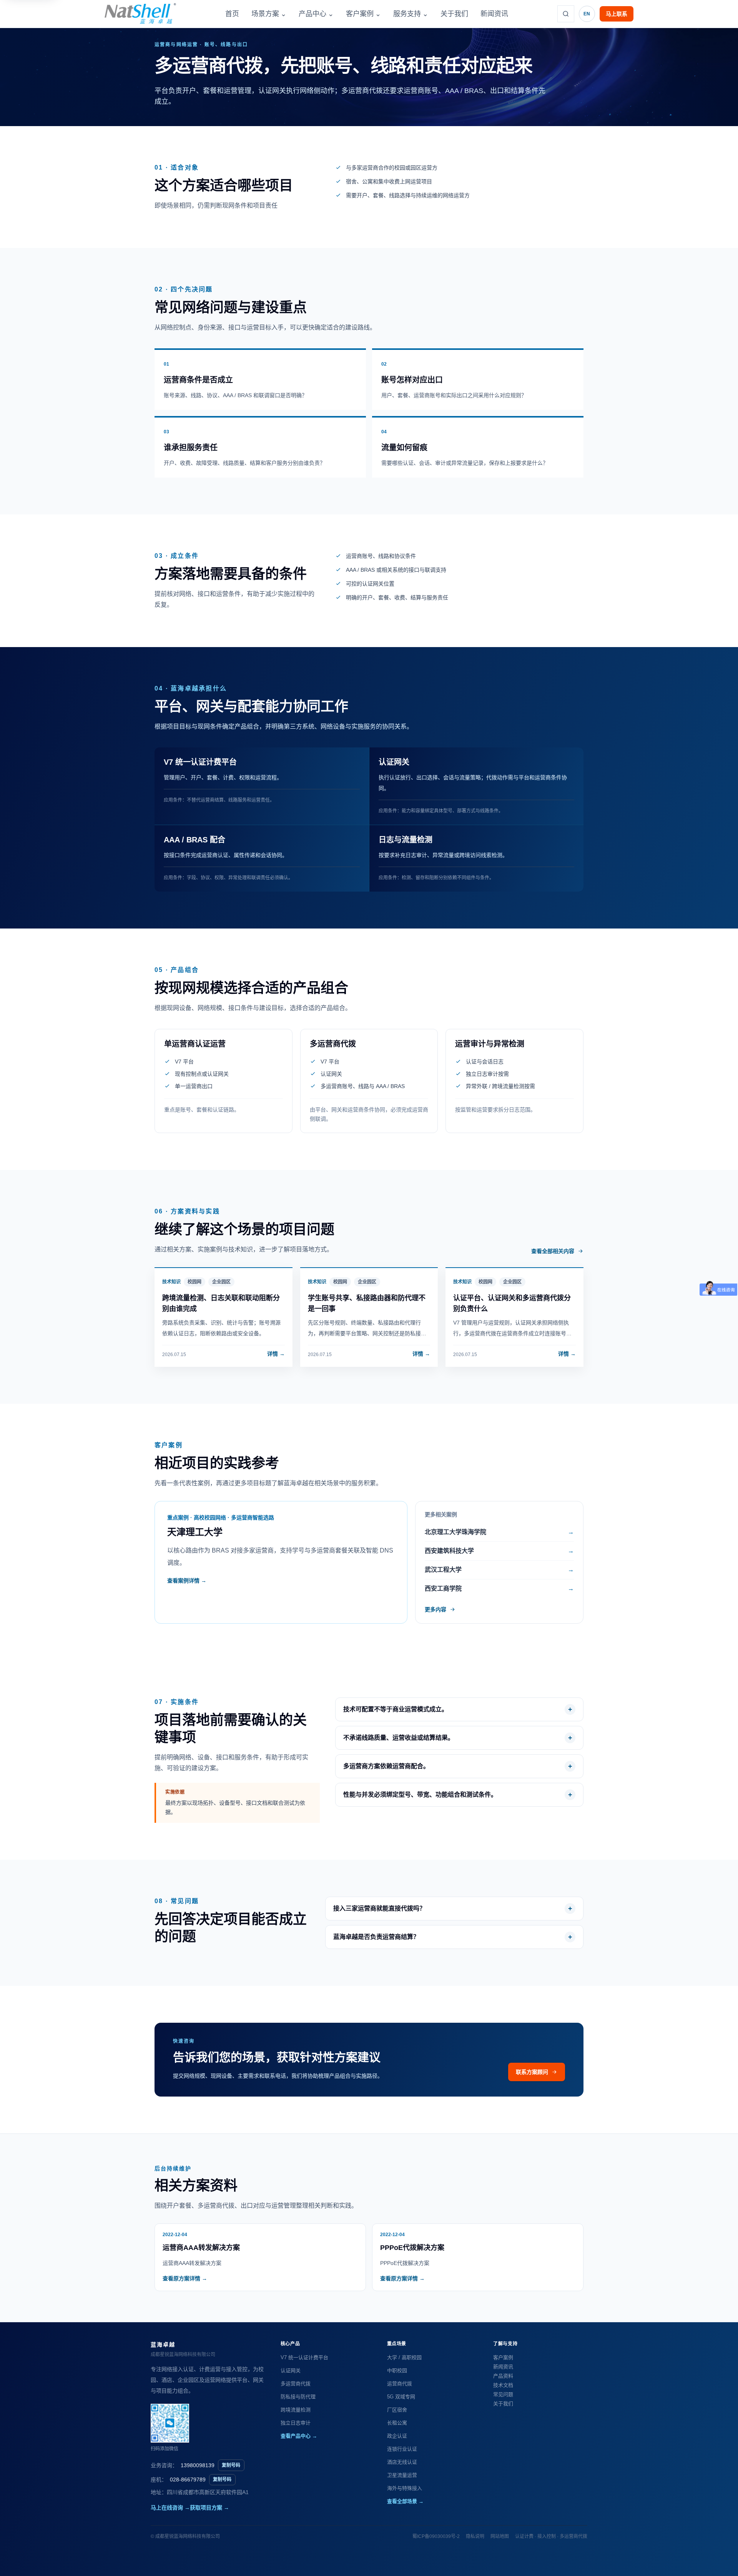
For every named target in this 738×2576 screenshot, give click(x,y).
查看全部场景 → (405, 2501)
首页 (232, 14)
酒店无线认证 (402, 2462)
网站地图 (500, 2536)
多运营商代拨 (296, 2384)
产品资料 (503, 2376)
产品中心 (316, 14)
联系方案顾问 (532, 2072)
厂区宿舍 (397, 2410)
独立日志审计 (296, 2423)
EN (587, 14)
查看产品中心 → (299, 2436)
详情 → (276, 1354)
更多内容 (435, 1609)
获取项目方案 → (209, 2508)
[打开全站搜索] (566, 14)
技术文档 (503, 2385)
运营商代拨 (400, 2384)
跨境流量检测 (296, 2410)
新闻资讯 (494, 14)
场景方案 (269, 14)
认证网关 (291, 2370)
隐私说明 (475, 2536)
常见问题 (503, 2394)
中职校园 (397, 2370)
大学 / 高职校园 (404, 2357)
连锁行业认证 (402, 2449)
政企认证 (397, 2436)
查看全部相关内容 (553, 1251)
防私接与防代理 (298, 2397)
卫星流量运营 (402, 2475)
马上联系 (617, 14)
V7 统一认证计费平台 (304, 2357)
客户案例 (363, 14)
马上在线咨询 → (170, 2508)
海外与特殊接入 (405, 2488)
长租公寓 (397, 2423)
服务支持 (411, 14)
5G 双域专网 (401, 2397)
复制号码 (231, 2465)
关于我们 (454, 14)
